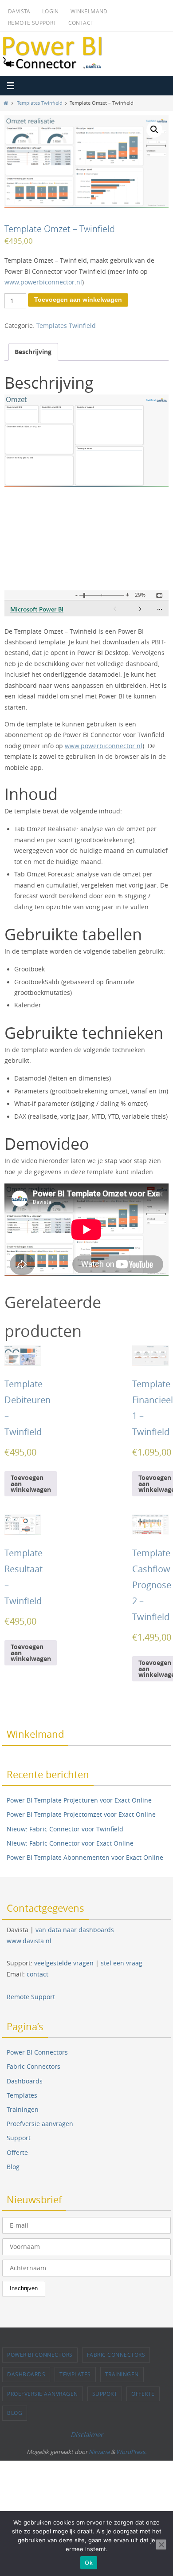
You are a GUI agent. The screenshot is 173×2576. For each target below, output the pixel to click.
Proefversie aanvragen (40, 2124)
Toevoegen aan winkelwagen (78, 300)
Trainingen (23, 2109)
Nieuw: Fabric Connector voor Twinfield (65, 1829)
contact (37, 1974)
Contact (81, 23)
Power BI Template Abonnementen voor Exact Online (85, 1857)
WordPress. (131, 2452)
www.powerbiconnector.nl (43, 282)
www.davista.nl (29, 1941)
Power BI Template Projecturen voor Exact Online (79, 1800)
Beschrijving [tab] (33, 352)
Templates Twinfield (40, 103)
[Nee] (161, 2544)
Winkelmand (89, 11)
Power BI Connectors (37, 2052)
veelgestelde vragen (64, 1963)
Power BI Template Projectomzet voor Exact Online (81, 1814)
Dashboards (25, 2081)
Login (51, 11)
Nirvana (99, 2452)
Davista (19, 11)
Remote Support (32, 23)
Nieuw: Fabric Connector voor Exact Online (70, 1843)
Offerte (17, 2152)
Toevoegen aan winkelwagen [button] (31, 1483)
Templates (22, 2095)
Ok (89, 2563)
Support (19, 2138)
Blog (13, 2167)
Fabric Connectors (33, 2066)
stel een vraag (122, 1963)
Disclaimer (87, 2434)
